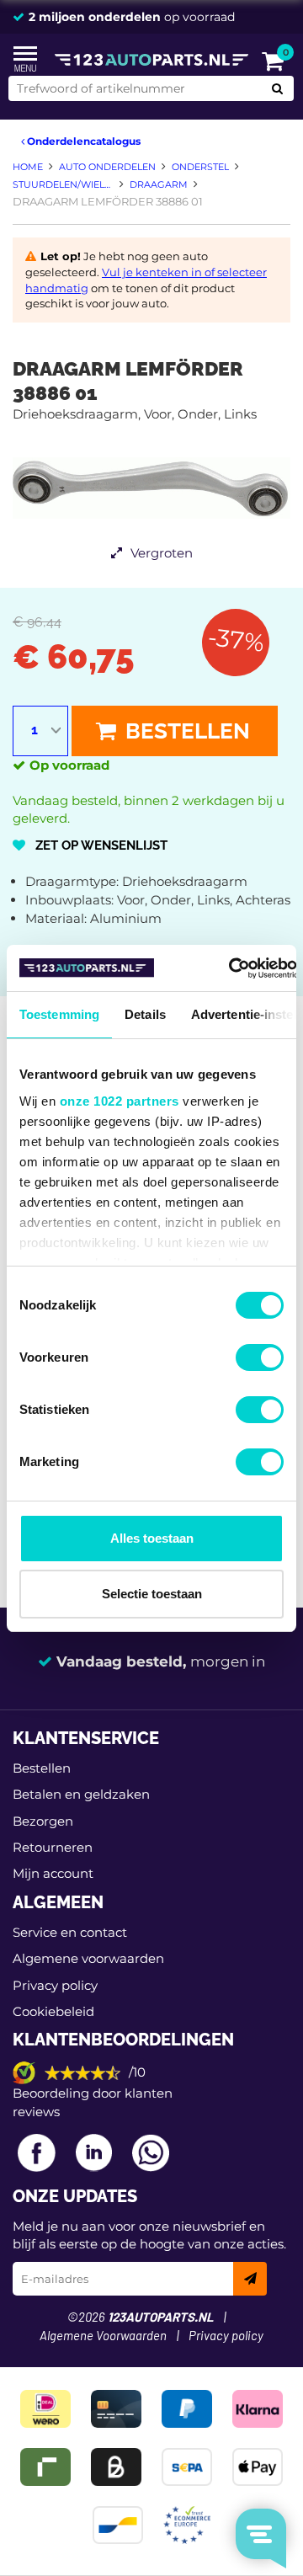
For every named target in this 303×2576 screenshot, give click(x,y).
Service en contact (70, 1932)
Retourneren (53, 1847)
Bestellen (185, 731)
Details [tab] (145, 1014)
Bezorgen (43, 1821)
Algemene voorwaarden (88, 1958)
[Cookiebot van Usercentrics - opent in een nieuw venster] (229, 968)
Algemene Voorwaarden (103, 2336)
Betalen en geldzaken (81, 1794)
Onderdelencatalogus (82, 141)
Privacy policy (55, 1985)
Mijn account (53, 1873)
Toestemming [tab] (59, 1014)
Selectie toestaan (152, 1594)
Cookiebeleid (53, 2011)
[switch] (260, 1357)
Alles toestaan (152, 1538)
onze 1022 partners (120, 1101)
